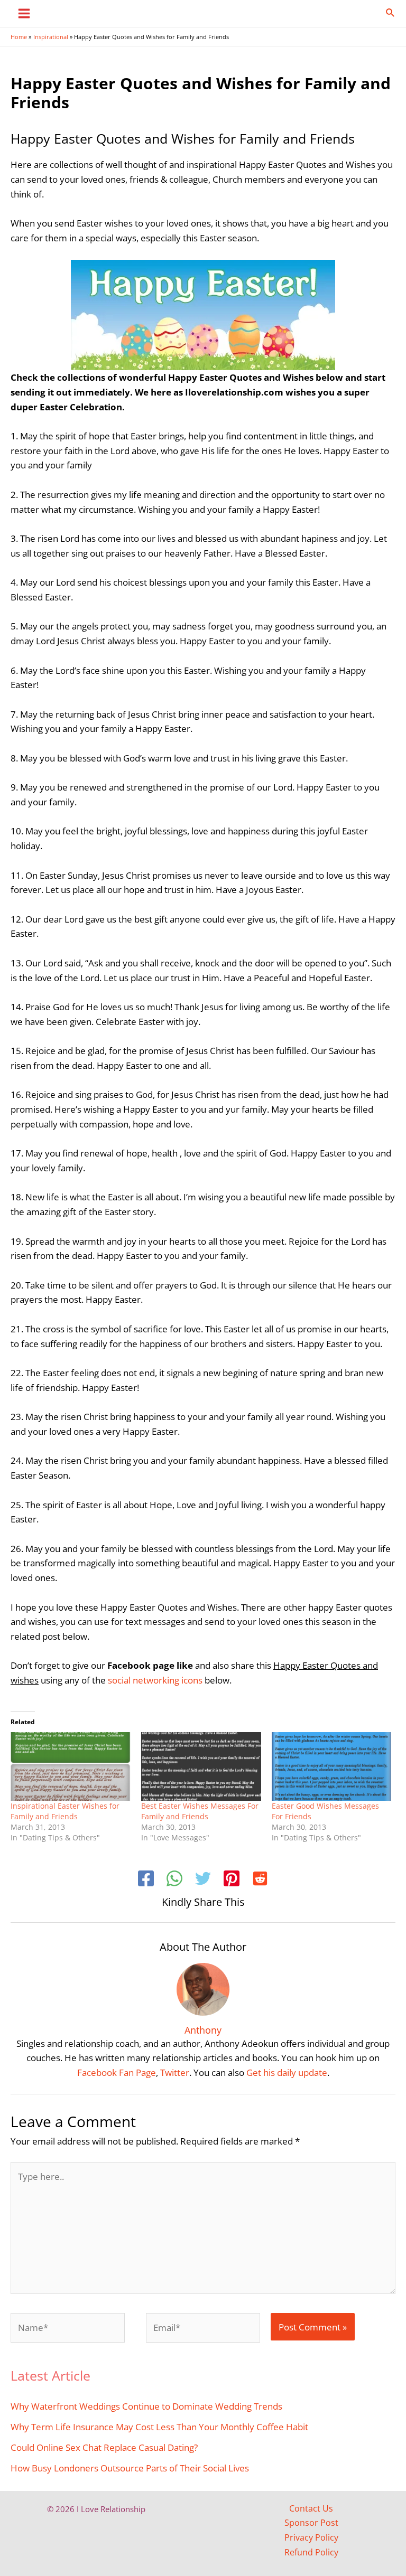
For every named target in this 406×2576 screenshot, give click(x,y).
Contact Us (311, 2508)
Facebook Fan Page (117, 2072)
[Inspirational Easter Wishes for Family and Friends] (71, 1766)
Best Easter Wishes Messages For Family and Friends (200, 1811)
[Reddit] (260, 1880)
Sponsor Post (311, 2523)
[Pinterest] (232, 1880)
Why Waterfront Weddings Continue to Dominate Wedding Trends (146, 2406)
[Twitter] (203, 1880)
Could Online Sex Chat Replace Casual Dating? (104, 2447)
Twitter (175, 2072)
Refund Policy (311, 2552)
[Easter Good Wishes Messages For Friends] (332, 1766)
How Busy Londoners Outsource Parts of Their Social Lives (130, 2468)
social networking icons (155, 1680)
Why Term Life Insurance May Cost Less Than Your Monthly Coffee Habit (159, 2427)
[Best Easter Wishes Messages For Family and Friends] (201, 1766)
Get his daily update (287, 2072)
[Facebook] (146, 1880)
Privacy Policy (311, 2537)
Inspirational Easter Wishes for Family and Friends (65, 1811)
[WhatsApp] (174, 1880)
